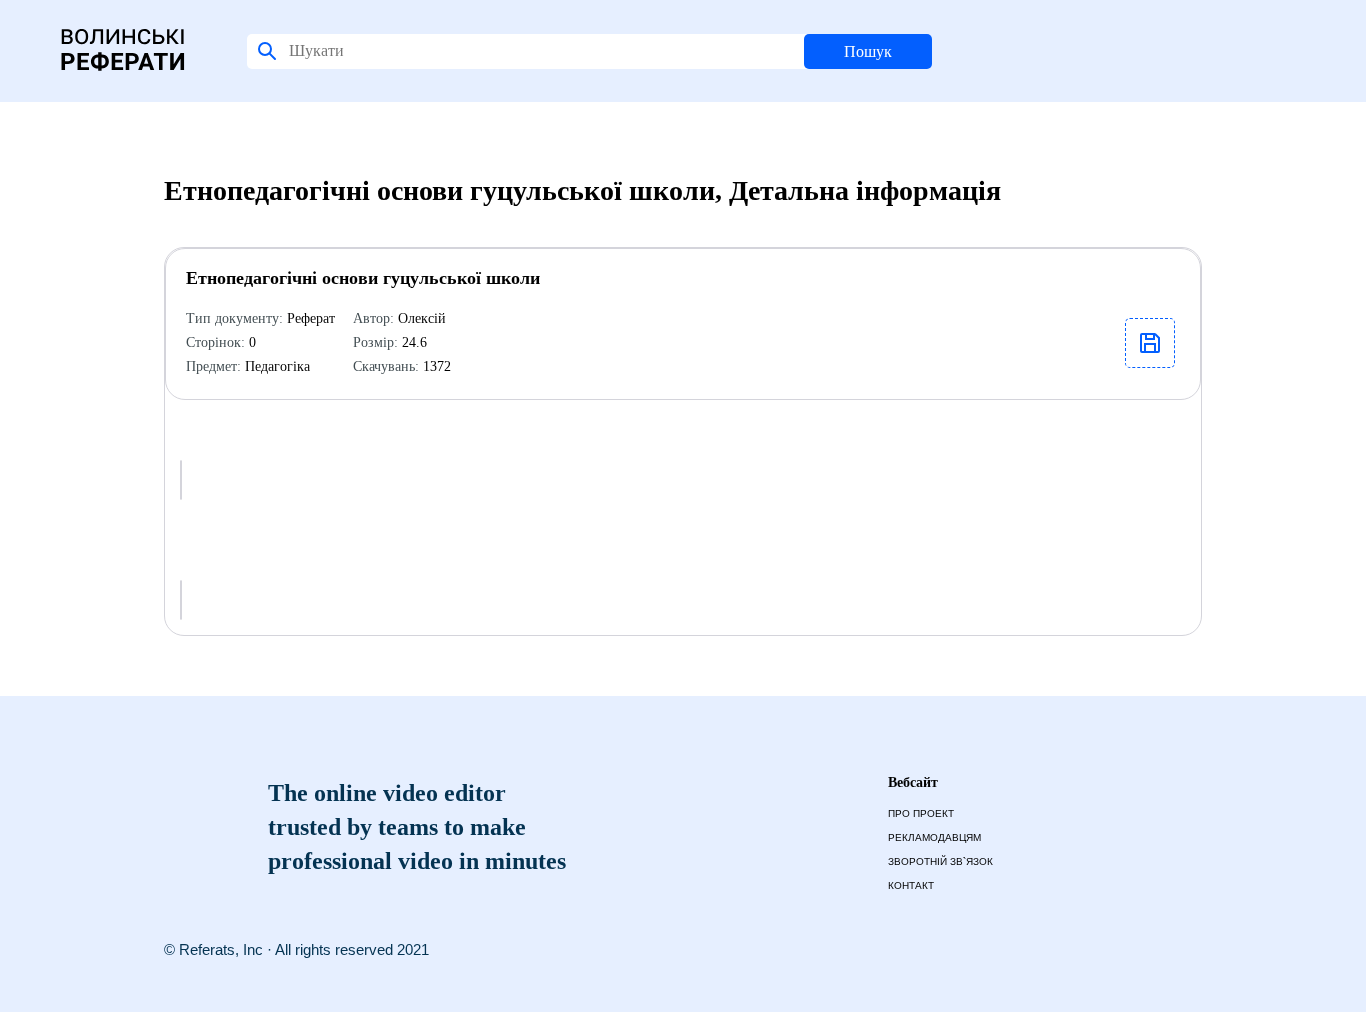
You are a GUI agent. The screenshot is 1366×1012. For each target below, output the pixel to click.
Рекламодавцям (934, 837)
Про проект (921, 813)
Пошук (868, 51)
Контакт (911, 885)
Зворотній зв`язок (940, 861)
